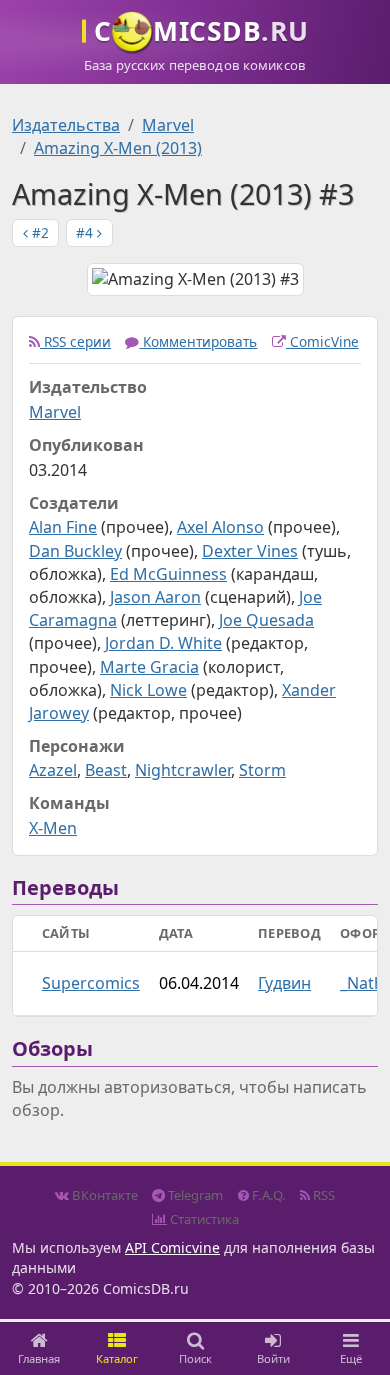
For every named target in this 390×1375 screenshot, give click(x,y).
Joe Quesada (266, 620)
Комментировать (198, 341)
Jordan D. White (163, 643)
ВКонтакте (103, 1195)
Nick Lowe (148, 690)
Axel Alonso (220, 527)
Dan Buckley (75, 551)
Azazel (53, 770)
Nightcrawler (183, 770)
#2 (38, 232)
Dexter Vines (250, 551)
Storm (262, 770)
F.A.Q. (267, 1195)
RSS (322, 1195)
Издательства (66, 125)
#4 (86, 232)
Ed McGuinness (168, 574)
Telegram (194, 1195)
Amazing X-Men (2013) (118, 148)
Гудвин (284, 983)
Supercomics (91, 983)
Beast (106, 770)
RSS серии (75, 341)
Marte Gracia (149, 667)
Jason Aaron (155, 597)
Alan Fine (63, 527)
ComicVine (322, 341)
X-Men (53, 828)
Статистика (203, 1219)
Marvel (168, 125)
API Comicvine (172, 1247)
